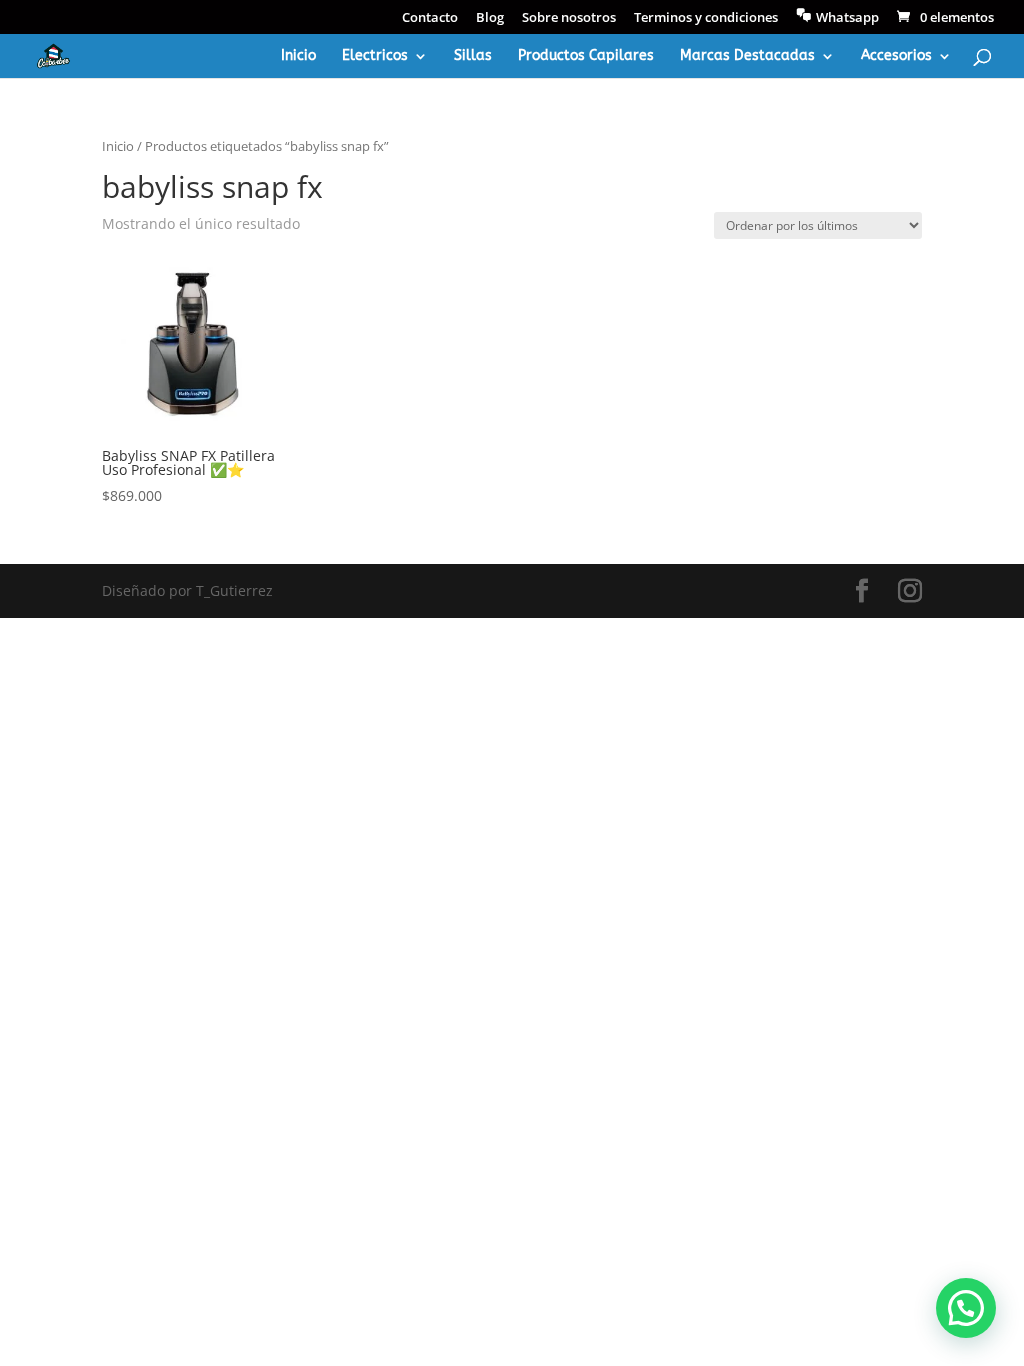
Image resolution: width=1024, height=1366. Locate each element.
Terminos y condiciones (706, 18)
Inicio (298, 56)
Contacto (430, 18)
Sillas (473, 56)
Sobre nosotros (569, 18)
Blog (490, 18)
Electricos (375, 56)
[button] (966, 1308)
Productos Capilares (586, 56)
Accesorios (896, 56)
